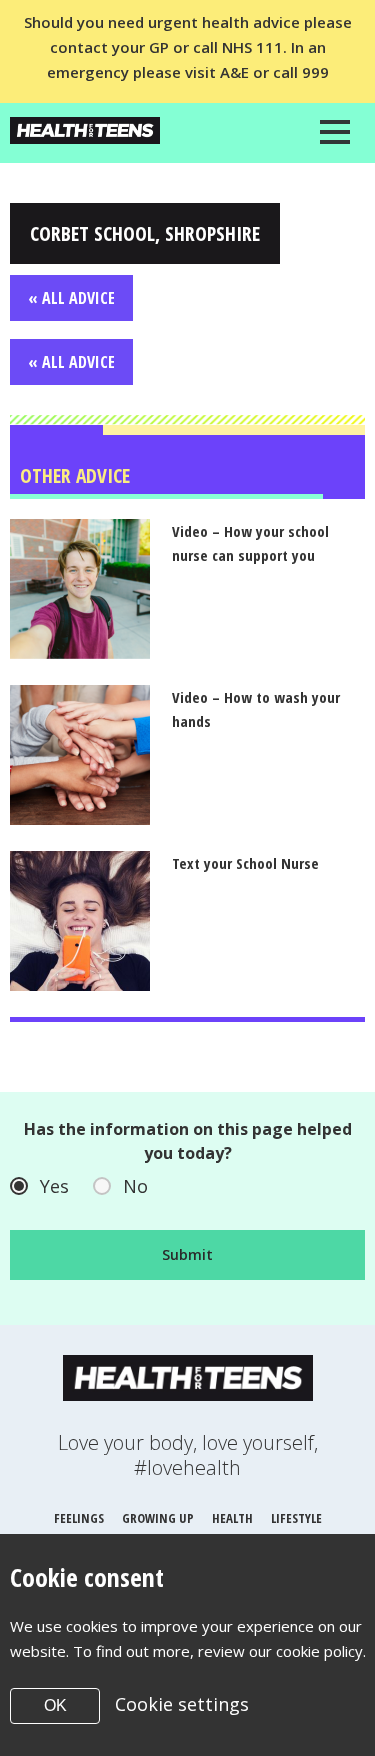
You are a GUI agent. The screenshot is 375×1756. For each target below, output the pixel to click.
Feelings (79, 1518)
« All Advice (71, 298)
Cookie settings (182, 1704)
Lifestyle (296, 1518)
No (135, 1186)
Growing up (158, 1518)
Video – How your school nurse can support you (250, 543)
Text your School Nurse (245, 863)
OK (55, 1705)
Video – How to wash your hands (256, 709)
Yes (54, 1186)
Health (232, 1518)
